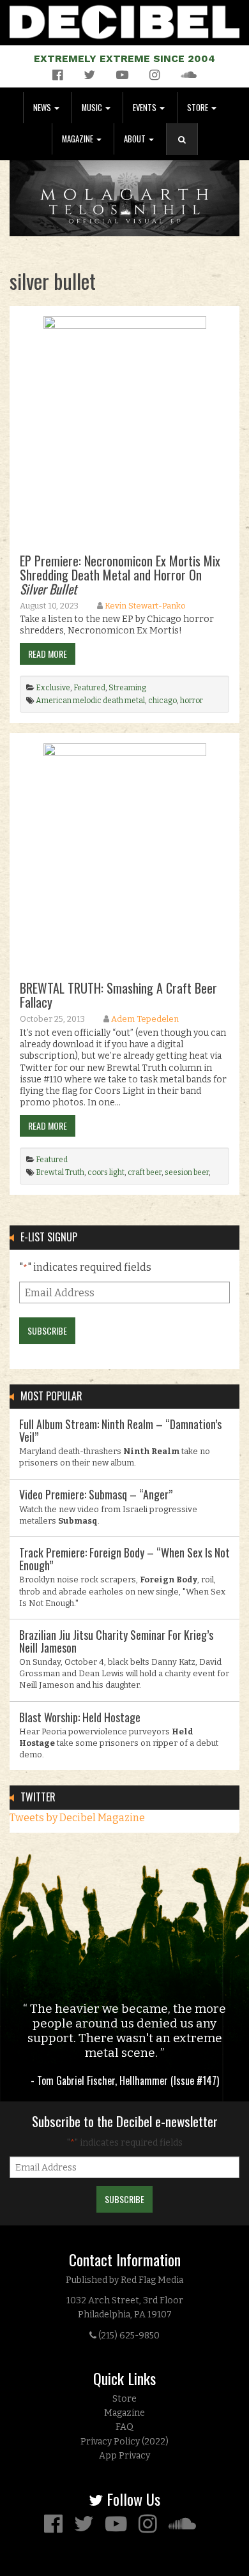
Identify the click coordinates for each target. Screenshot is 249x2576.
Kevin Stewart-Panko (145, 606)
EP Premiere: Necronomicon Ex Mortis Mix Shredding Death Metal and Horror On (120, 575)
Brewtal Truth (60, 1172)
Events (146, 108)
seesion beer (187, 1172)
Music (93, 108)
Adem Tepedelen (145, 1019)
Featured (89, 688)
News (43, 108)
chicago (162, 701)
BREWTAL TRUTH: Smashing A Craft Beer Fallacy (118, 995)
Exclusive (53, 688)
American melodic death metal (90, 701)
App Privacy (124, 2456)
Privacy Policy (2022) (124, 2442)
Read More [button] (48, 654)
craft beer (145, 1172)
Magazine (79, 139)
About (136, 139)
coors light (106, 1172)
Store (199, 108)
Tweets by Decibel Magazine (77, 1818)
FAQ (124, 2427)
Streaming (127, 688)
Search (187, 152)
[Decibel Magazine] (124, 19)
